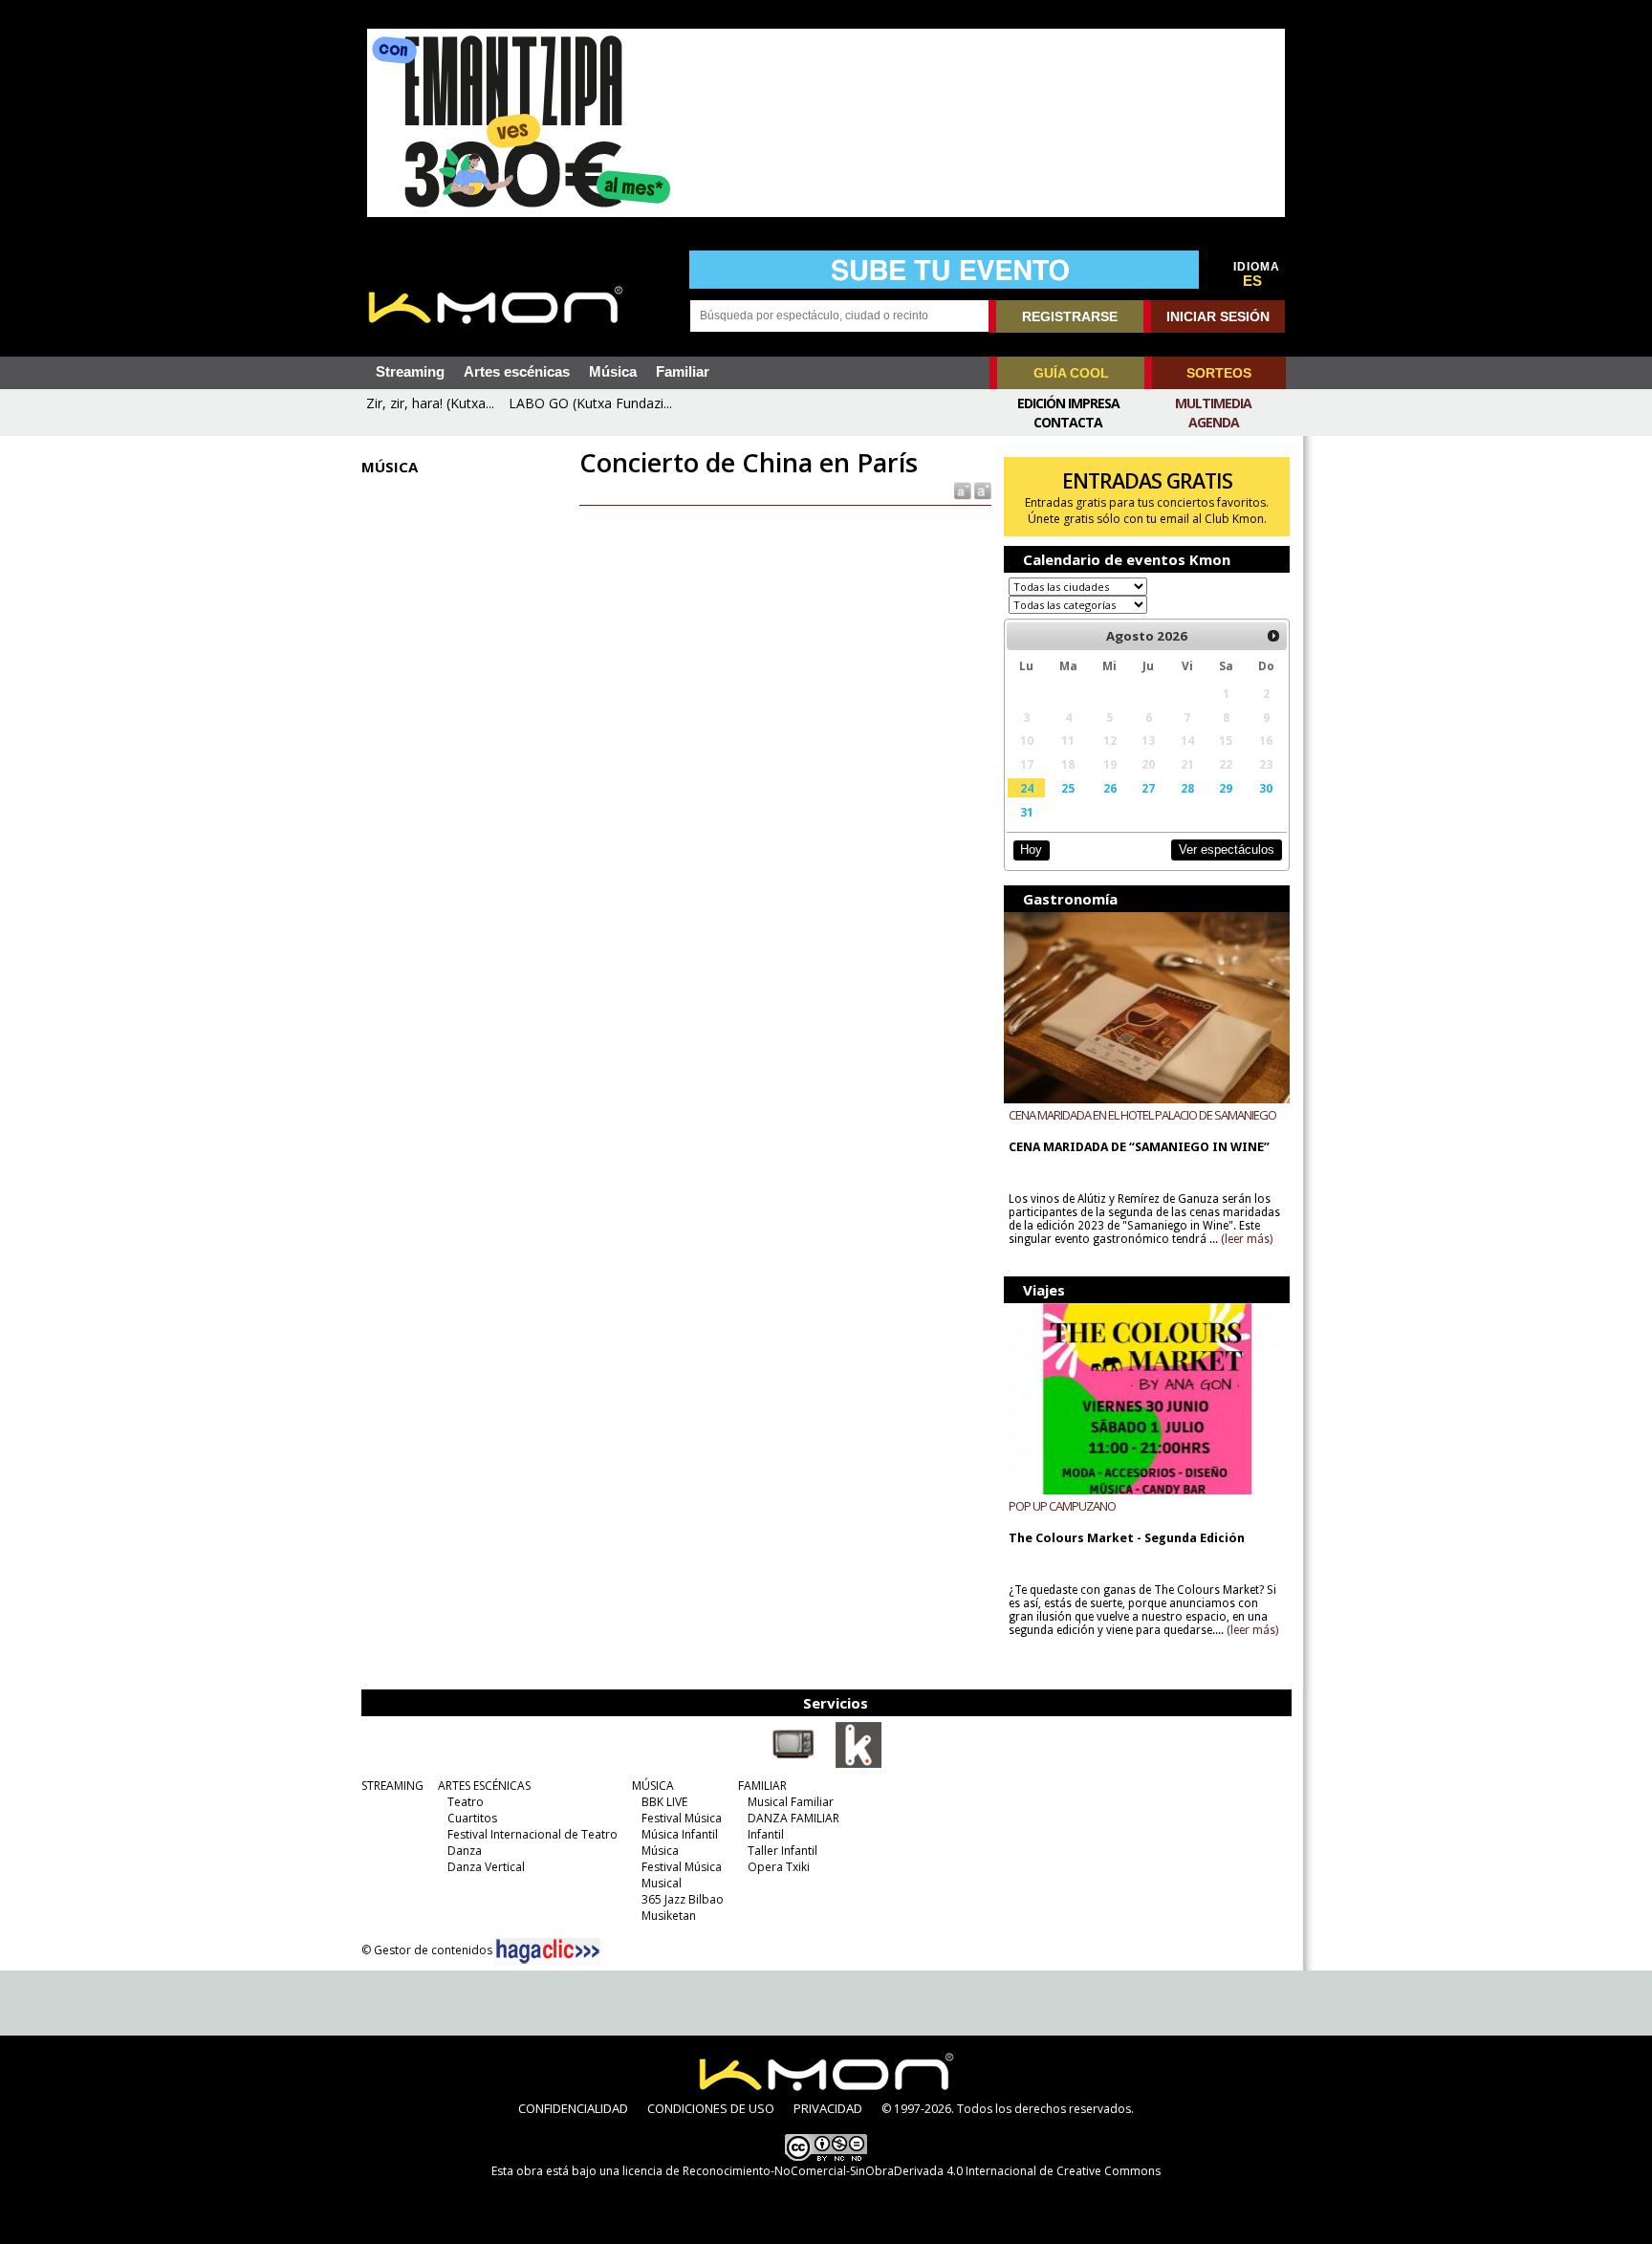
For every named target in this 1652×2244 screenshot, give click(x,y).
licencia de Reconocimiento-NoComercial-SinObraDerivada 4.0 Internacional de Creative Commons (891, 2171)
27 (1148, 788)
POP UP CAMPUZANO (1062, 1506)
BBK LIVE (664, 1802)
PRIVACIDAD (828, 2108)
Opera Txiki (779, 1867)
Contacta (1068, 422)
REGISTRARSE (1070, 316)
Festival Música (682, 1818)
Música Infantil (680, 1834)
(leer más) (1247, 1239)
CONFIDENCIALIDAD (573, 2108)
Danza (465, 1851)
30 (1266, 788)
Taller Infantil (783, 1851)
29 (1226, 788)
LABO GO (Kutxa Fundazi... (590, 403)
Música (613, 372)
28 (1187, 788)
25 (1068, 788)
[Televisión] (793, 1764)
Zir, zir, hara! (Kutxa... (430, 403)
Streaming (410, 372)
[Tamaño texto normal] (961, 490)
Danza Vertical (486, 1867)
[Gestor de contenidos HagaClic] (548, 1951)
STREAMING (392, 1786)
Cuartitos (472, 1818)
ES (1252, 281)
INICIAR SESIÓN (1218, 316)
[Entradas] (859, 1764)
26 (1110, 788)
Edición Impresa (1068, 403)
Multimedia (1213, 403)
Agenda (1214, 422)
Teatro (466, 1802)
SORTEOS (1219, 373)
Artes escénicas (517, 372)
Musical (662, 1883)
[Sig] (1273, 636)
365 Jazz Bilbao (683, 1899)
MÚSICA (653, 1786)
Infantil (766, 1834)
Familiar (683, 372)
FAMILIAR (762, 1786)
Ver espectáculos (1227, 850)
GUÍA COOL (1071, 373)
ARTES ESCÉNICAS (484, 1786)
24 (1027, 788)
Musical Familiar (791, 1802)
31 (1027, 812)
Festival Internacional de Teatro (533, 1834)
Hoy (1031, 850)
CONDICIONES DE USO (711, 2108)
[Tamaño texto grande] (981, 490)
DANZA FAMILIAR (793, 1818)
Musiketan (669, 1916)
